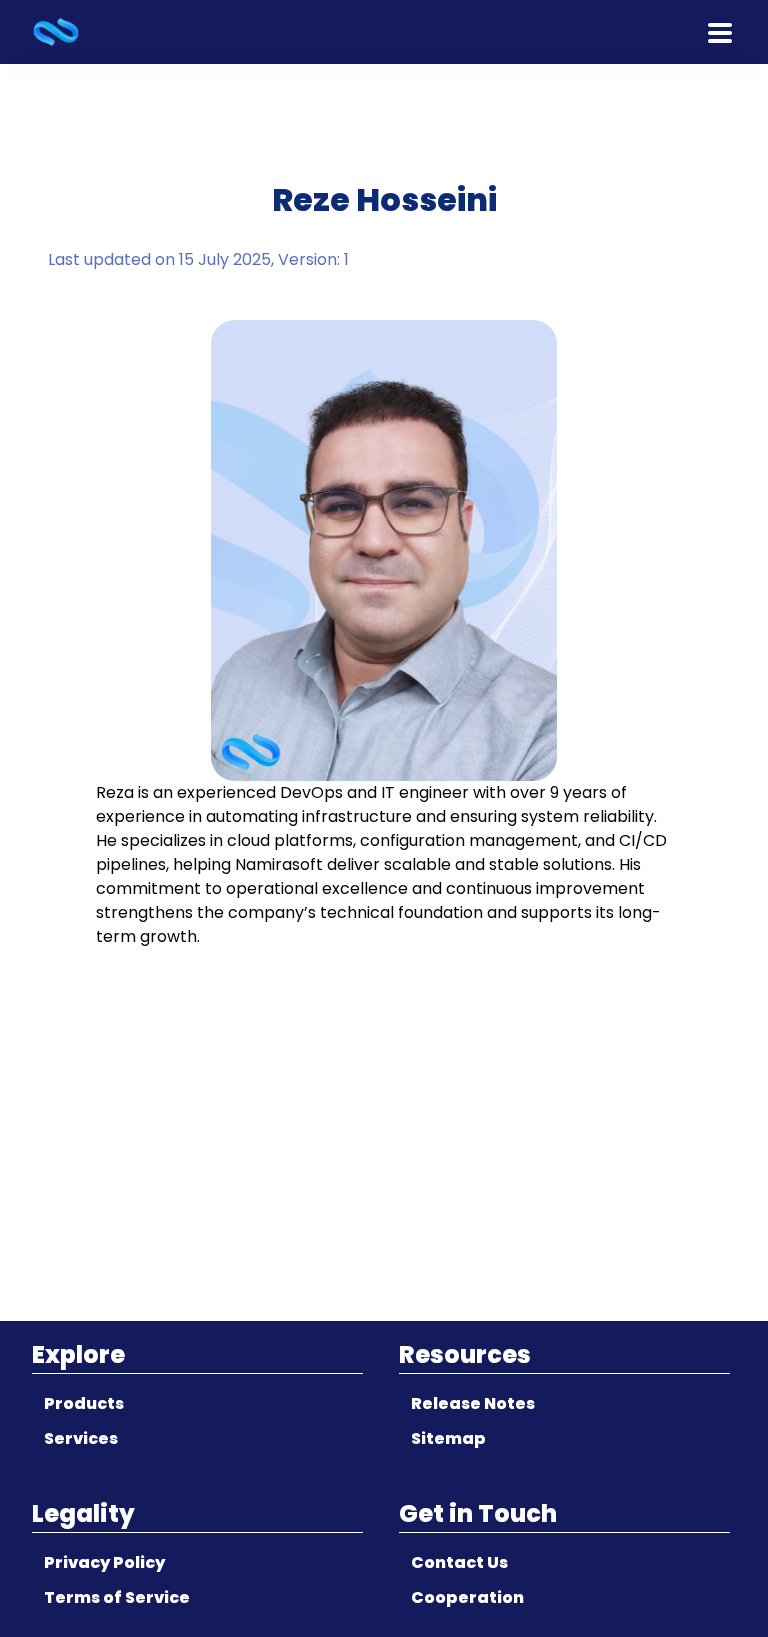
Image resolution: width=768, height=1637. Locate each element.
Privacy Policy (104, 1562)
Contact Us (459, 1562)
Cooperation (467, 1597)
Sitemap (448, 1438)
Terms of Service (117, 1597)
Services (81, 1438)
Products (84, 1403)
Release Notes (473, 1403)
